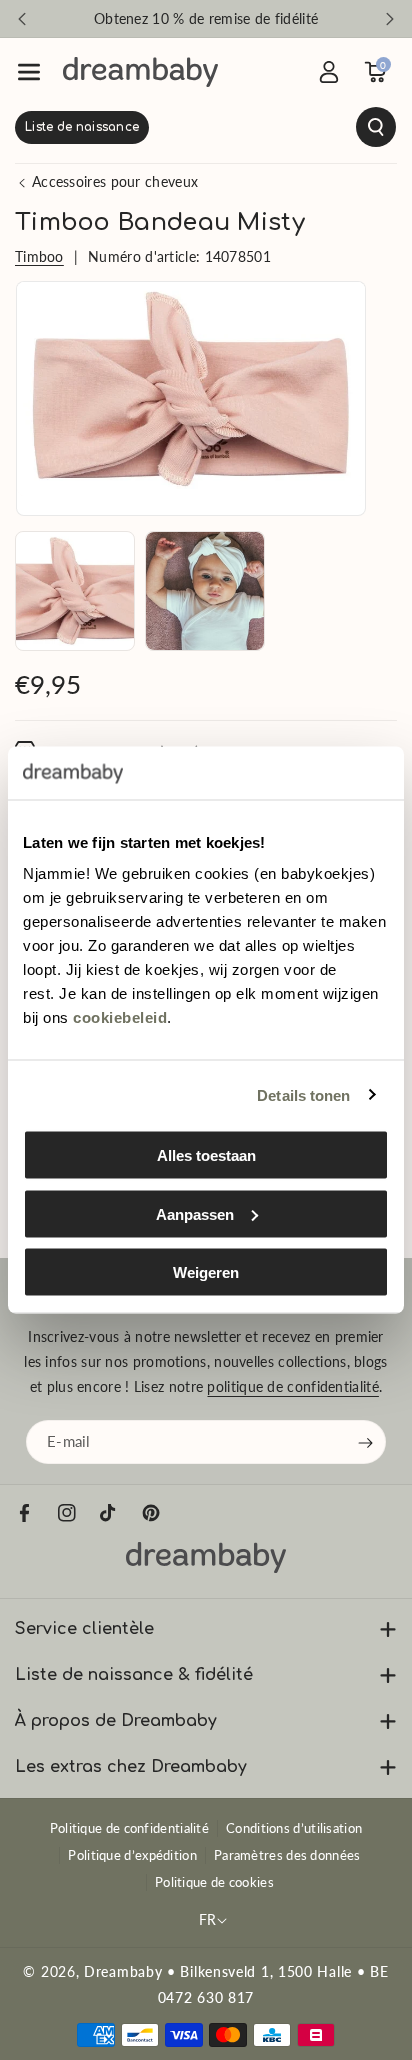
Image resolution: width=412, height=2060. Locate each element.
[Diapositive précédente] (22, 19)
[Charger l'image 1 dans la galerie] (75, 591)
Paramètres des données (287, 1855)
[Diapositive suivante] (390, 19)
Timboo (39, 256)
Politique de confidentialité (129, 1828)
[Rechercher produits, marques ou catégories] (206, 127)
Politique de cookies (214, 1882)
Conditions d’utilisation (294, 1828)
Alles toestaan (206, 1155)
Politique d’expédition (132, 1855)
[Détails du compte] (329, 72)
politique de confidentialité (292, 1386)
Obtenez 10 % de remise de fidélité (206, 18)
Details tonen (303, 1094)
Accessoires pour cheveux (115, 181)
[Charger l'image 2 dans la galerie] (205, 591)
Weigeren (206, 1272)
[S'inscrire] (366, 1443)
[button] (29, 72)
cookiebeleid (120, 1017)
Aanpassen (195, 1213)
